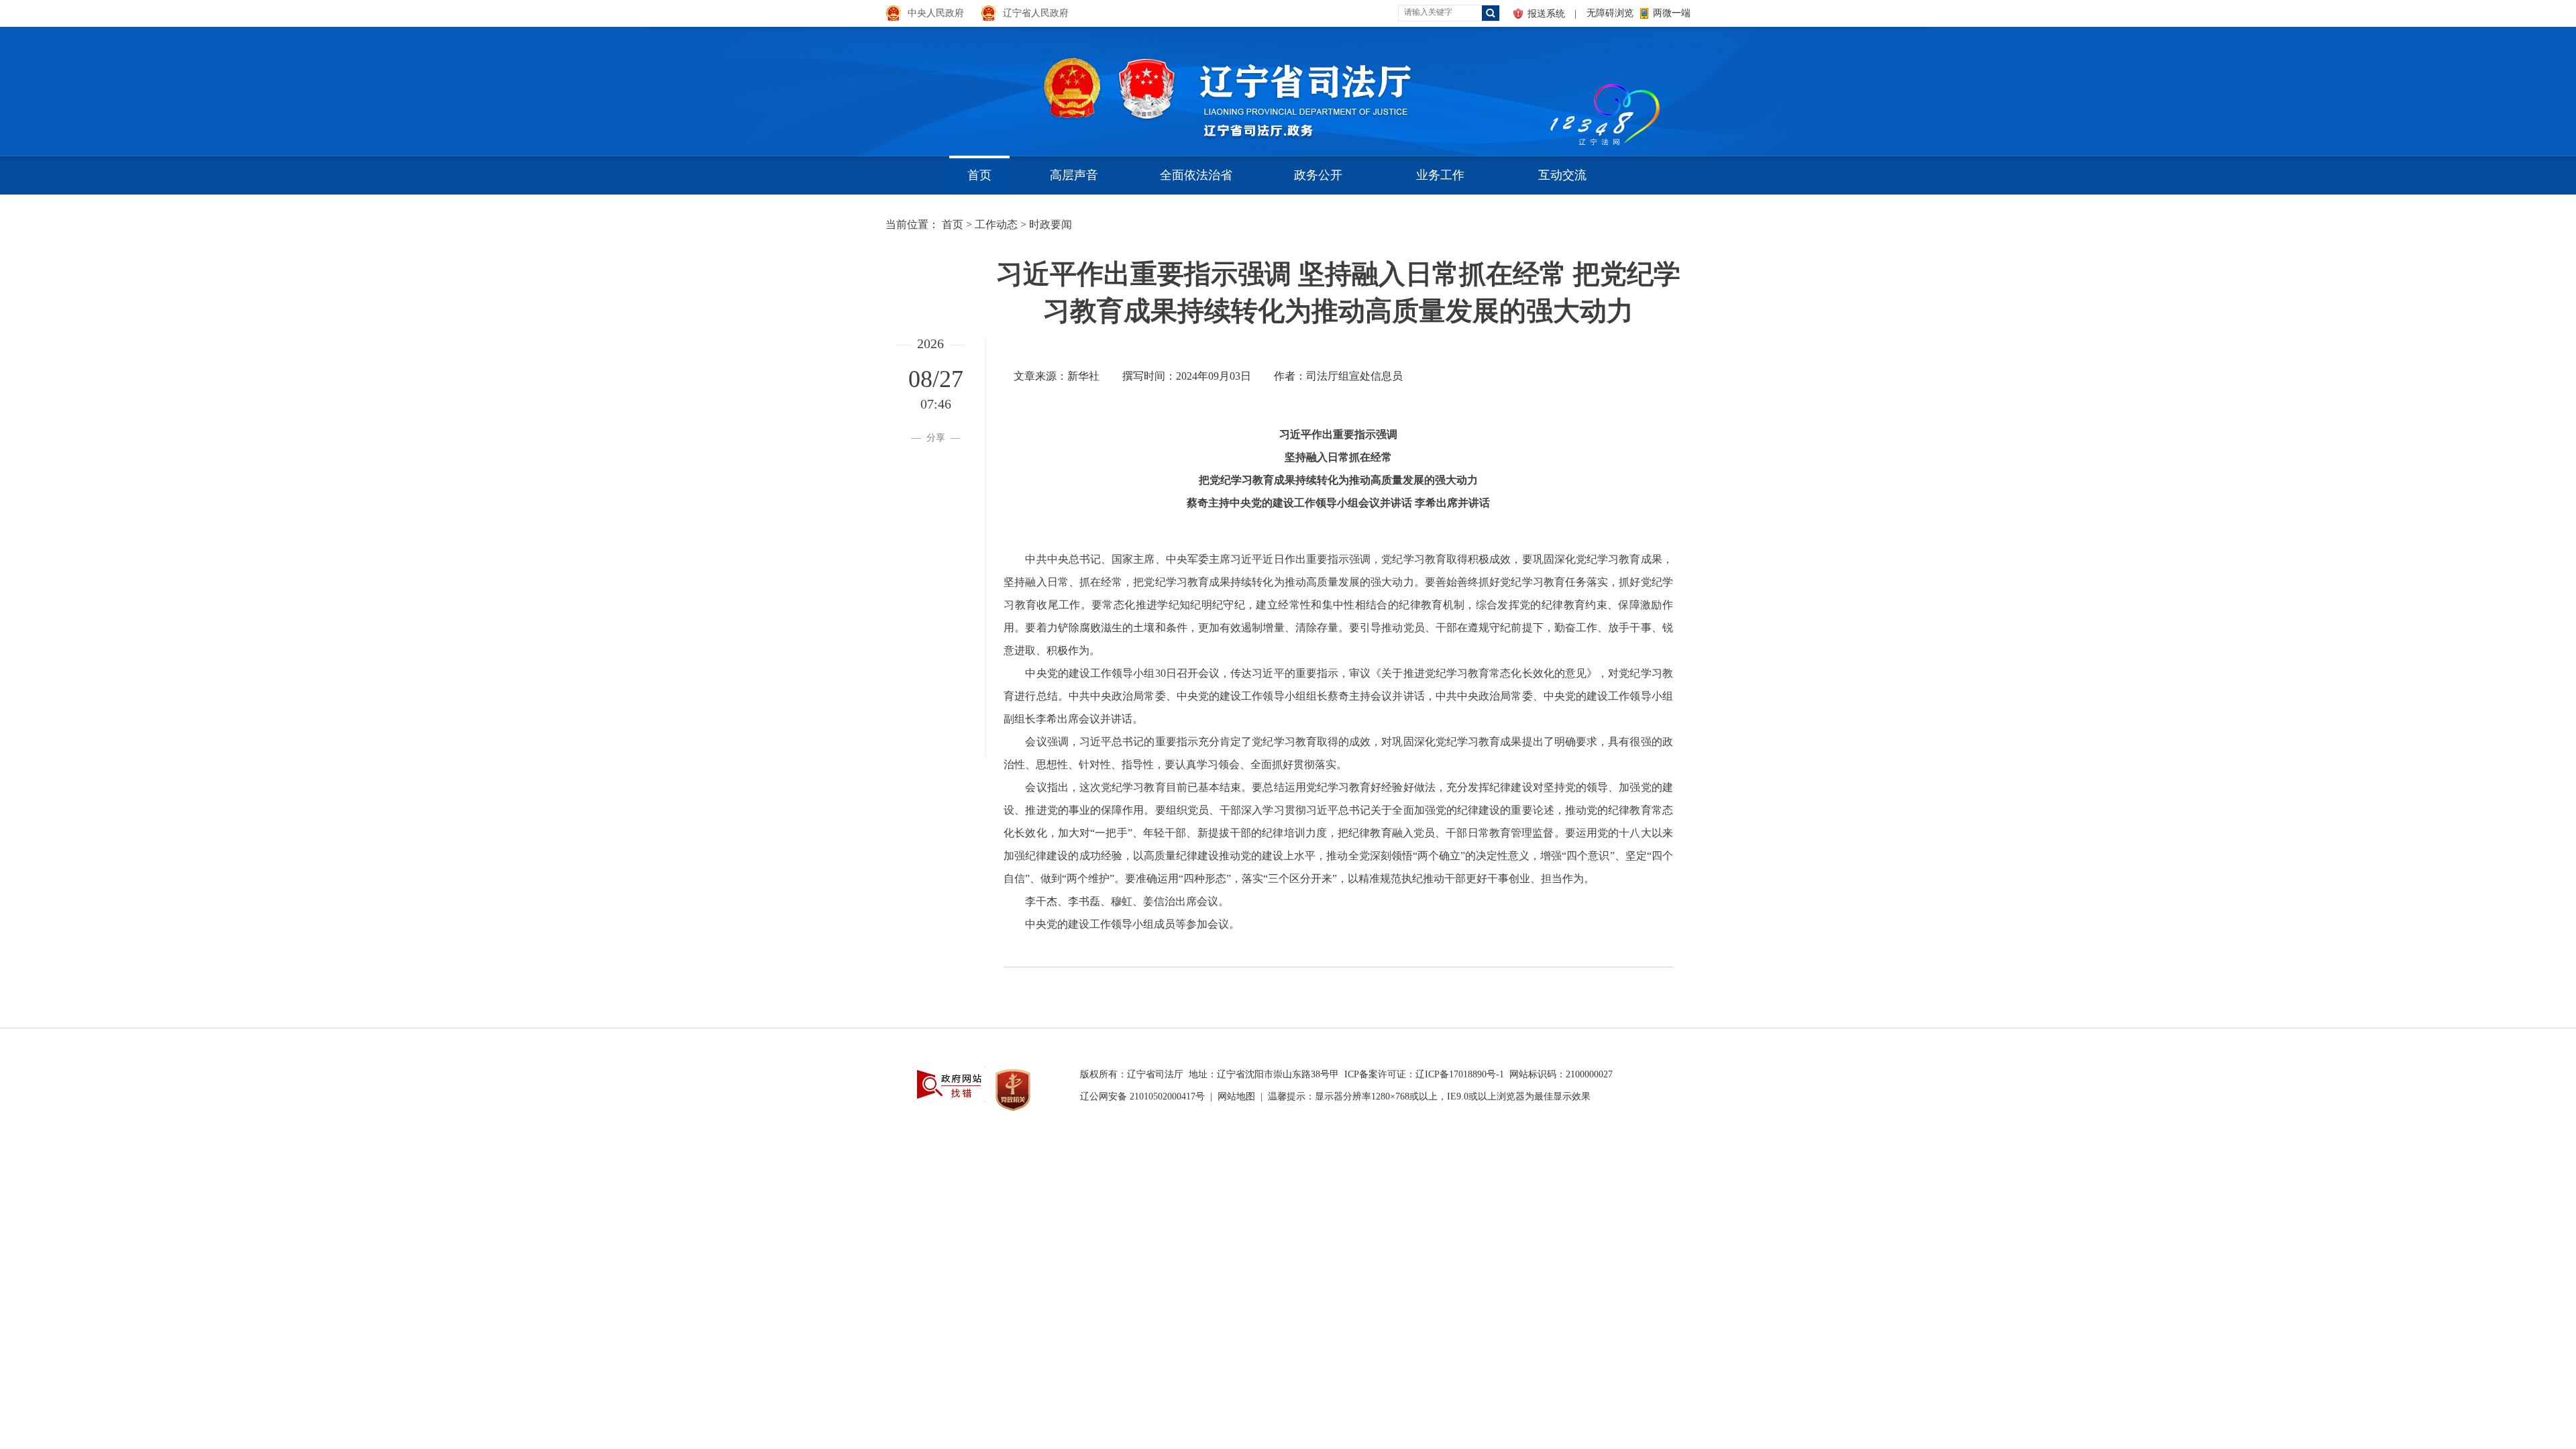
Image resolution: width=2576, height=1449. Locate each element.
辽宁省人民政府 (1036, 13)
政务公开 (1318, 175)
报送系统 (1546, 14)
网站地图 (1236, 1096)
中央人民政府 (936, 13)
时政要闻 (1051, 224)
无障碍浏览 (1610, 13)
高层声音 (1074, 175)
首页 (979, 175)
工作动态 (996, 224)
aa (1547, 87)
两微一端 (1672, 13)
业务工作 (1440, 175)
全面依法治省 (1196, 175)
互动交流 (1562, 175)
